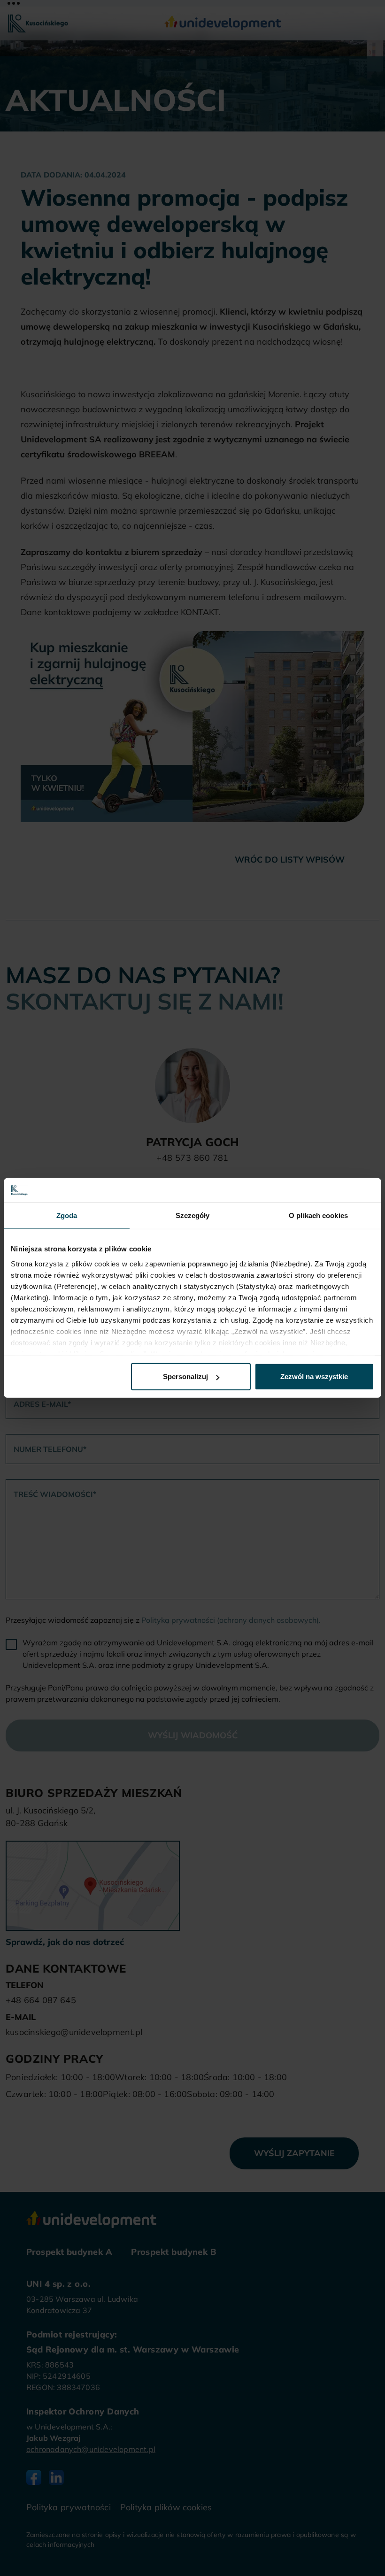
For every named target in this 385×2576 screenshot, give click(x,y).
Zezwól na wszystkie (314, 1377)
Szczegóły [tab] (193, 1215)
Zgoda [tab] (67, 1215)
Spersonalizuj (185, 1377)
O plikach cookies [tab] (318, 1215)
